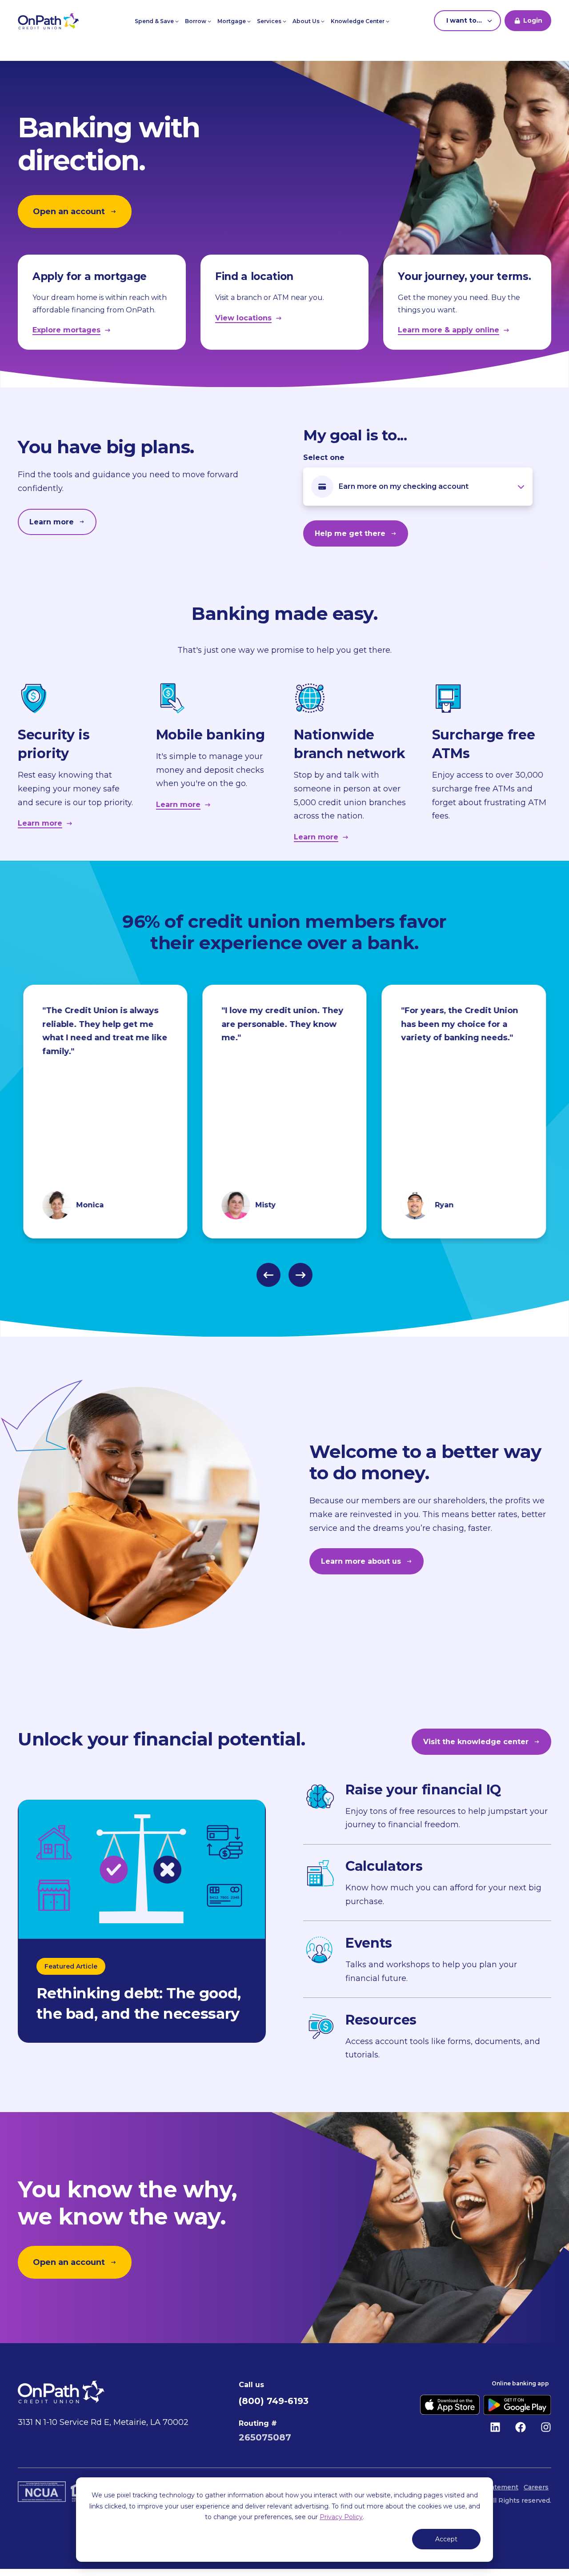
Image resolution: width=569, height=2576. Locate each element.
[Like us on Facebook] (521, 2427)
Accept (446, 2539)
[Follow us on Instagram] (546, 2427)
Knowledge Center (358, 21)
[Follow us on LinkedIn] (495, 2427)
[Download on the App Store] (450, 2405)
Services (270, 21)
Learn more (52, 522)
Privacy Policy (341, 2517)
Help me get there (350, 533)
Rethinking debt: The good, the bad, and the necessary (139, 2003)
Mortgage (232, 21)
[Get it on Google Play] (517, 2405)
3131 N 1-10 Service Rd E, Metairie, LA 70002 (103, 2422)
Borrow (196, 21)
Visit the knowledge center (476, 1742)
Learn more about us (361, 1561)
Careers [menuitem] (536, 2487)
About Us (307, 21)
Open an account (69, 212)
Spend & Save (155, 21)
